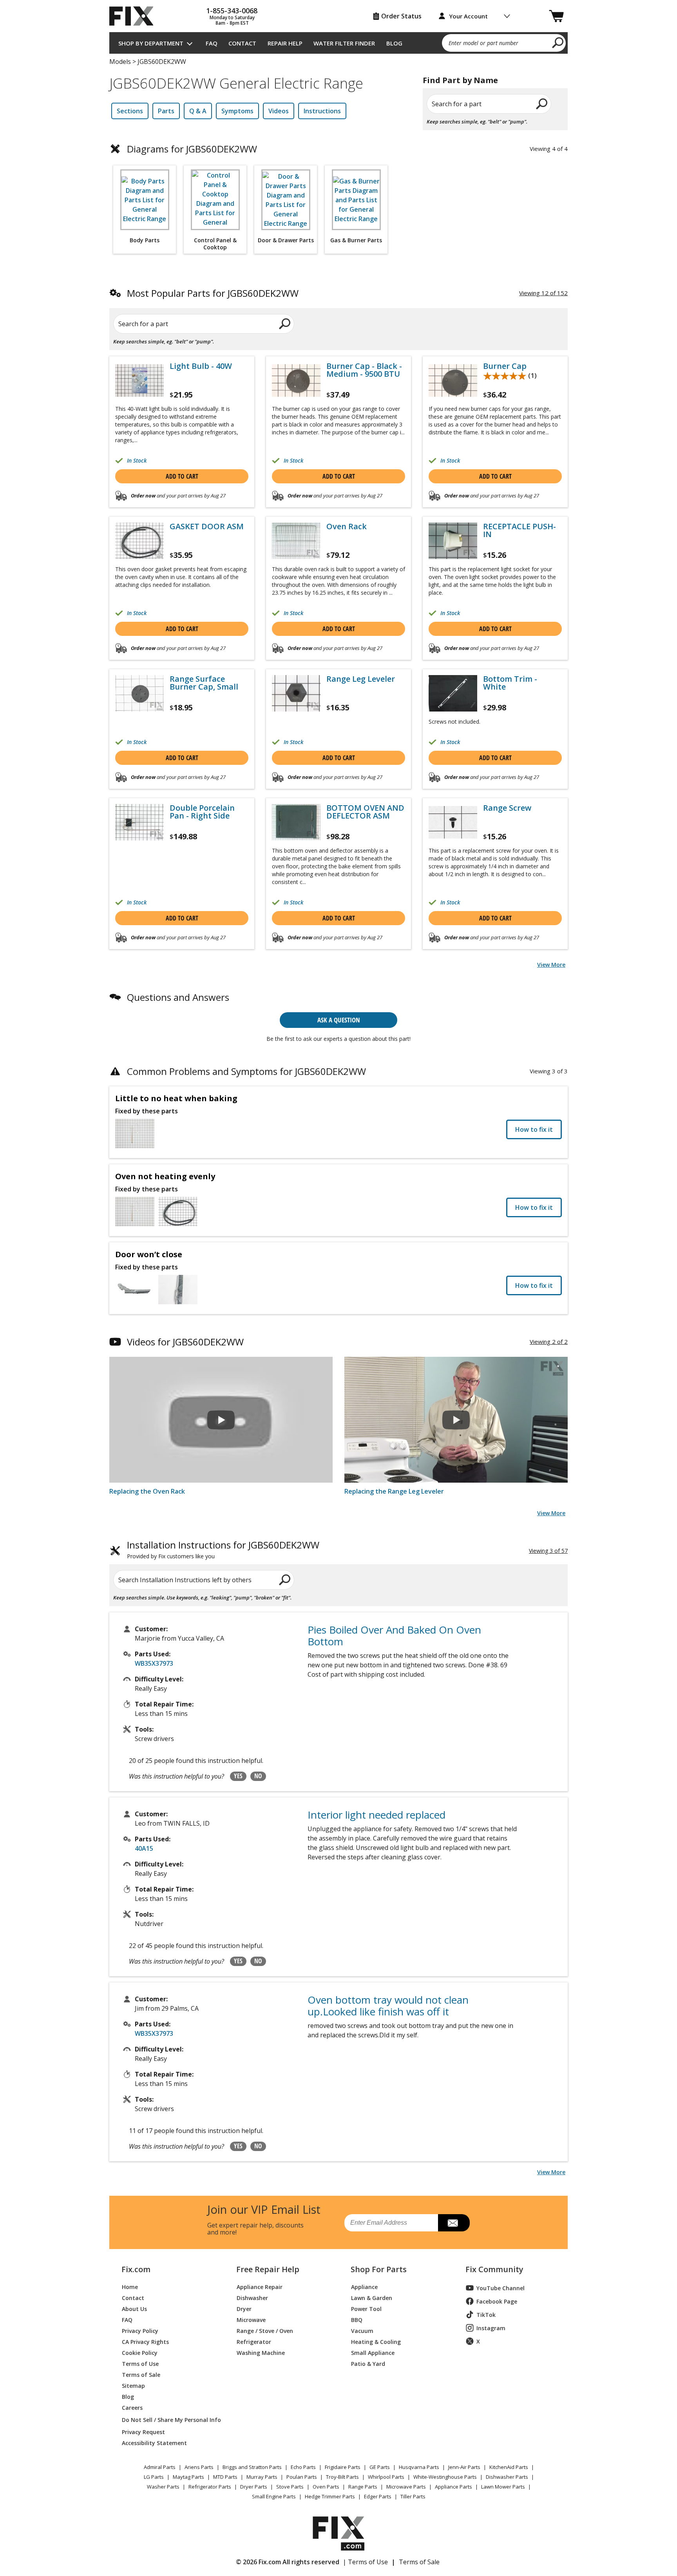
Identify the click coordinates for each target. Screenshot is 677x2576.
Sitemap (133, 2385)
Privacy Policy (140, 2330)
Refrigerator (254, 2341)
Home (130, 2286)
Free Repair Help (268, 2269)
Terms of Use (140, 2363)
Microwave (251, 2319)
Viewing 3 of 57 (548, 1551)
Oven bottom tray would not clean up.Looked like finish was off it (388, 2006)
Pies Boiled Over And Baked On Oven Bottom (394, 1636)
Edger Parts (378, 2496)
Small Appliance (373, 2352)
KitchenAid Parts (509, 2467)
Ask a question (339, 1020)
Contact (242, 43)
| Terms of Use (365, 2562)
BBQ (357, 2319)
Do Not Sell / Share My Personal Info (168, 2420)
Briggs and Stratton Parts (252, 2467)
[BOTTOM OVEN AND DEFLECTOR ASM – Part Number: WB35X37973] (296, 822)
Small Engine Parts (274, 2496)
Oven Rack (347, 526)
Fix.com (136, 2269)
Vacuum (362, 2330)
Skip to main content (339, 26)
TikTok (486, 2315)
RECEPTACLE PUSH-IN (520, 530)
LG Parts (154, 2477)
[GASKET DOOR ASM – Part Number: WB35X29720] (139, 541)
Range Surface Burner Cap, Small (204, 683)
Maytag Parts (188, 2477)
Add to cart (182, 476)
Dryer (244, 2308)
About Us (134, 2308)
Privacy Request (143, 2432)
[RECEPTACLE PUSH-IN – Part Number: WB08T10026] (453, 541)
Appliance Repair (260, 2286)
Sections (130, 111)
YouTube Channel (501, 2288)
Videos (279, 111)
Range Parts (363, 2487)
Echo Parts (303, 2467)
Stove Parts (290, 2487)
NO (258, 1776)
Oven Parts (326, 2487)
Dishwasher (252, 2297)
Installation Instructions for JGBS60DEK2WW (223, 1550)
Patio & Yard (368, 2363)
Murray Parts (262, 2477)
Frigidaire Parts (343, 2467)
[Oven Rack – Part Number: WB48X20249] (296, 541)
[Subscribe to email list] (454, 2223)
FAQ (212, 43)
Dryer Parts (254, 2487)
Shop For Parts (379, 2269)
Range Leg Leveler (361, 679)
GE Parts (380, 2467)
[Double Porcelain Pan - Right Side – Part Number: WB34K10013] (139, 822)
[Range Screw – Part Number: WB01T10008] (453, 822)
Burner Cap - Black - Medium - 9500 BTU (364, 370)
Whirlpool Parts (386, 2477)
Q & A (198, 111)
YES (238, 1776)
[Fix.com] (135, 16)
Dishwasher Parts (507, 2477)
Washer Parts (163, 2487)
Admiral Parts (160, 2467)
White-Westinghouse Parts (445, 2477)
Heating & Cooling (376, 2341)
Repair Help (285, 43)
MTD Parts (225, 2477)
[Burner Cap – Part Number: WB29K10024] (453, 380)
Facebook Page (497, 2301)
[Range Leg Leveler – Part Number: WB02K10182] (296, 693)
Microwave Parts (406, 2487)
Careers (132, 2407)
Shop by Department (151, 43)
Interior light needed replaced (377, 1815)
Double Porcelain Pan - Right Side (202, 812)
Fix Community (494, 2269)
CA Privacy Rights (145, 2341)
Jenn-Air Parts (464, 2467)
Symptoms (237, 111)
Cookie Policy (140, 2352)
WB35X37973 (154, 1663)
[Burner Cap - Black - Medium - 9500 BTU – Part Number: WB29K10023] (296, 380)
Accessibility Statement (154, 2443)
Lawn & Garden (372, 2297)
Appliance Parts (453, 2487)
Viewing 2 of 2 (549, 1342)
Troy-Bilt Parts (342, 2477)
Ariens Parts (199, 2467)
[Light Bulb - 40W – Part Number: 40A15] (139, 380)
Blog (394, 43)
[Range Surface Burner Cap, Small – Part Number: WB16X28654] (139, 693)
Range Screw (507, 808)
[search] (558, 42)
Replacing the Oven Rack (147, 1491)
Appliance (364, 2286)
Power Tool (366, 2308)
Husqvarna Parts (419, 2467)
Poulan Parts (302, 2477)
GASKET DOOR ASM (207, 526)
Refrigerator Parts (210, 2487)
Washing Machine (261, 2352)
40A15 (144, 1848)
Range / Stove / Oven (265, 2330)
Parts (166, 111)
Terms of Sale (141, 2374)
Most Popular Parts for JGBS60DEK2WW (213, 293)
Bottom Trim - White (510, 683)
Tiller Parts (413, 2496)
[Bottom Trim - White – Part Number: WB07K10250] (453, 693)
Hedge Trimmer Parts (330, 2496)
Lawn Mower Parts (503, 2487)
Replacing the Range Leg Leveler (394, 1491)
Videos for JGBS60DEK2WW (185, 1342)
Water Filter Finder (344, 43)
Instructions (322, 111)
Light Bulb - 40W (201, 366)
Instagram (491, 2328)
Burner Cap (505, 366)
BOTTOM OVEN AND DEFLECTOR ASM (365, 812)
